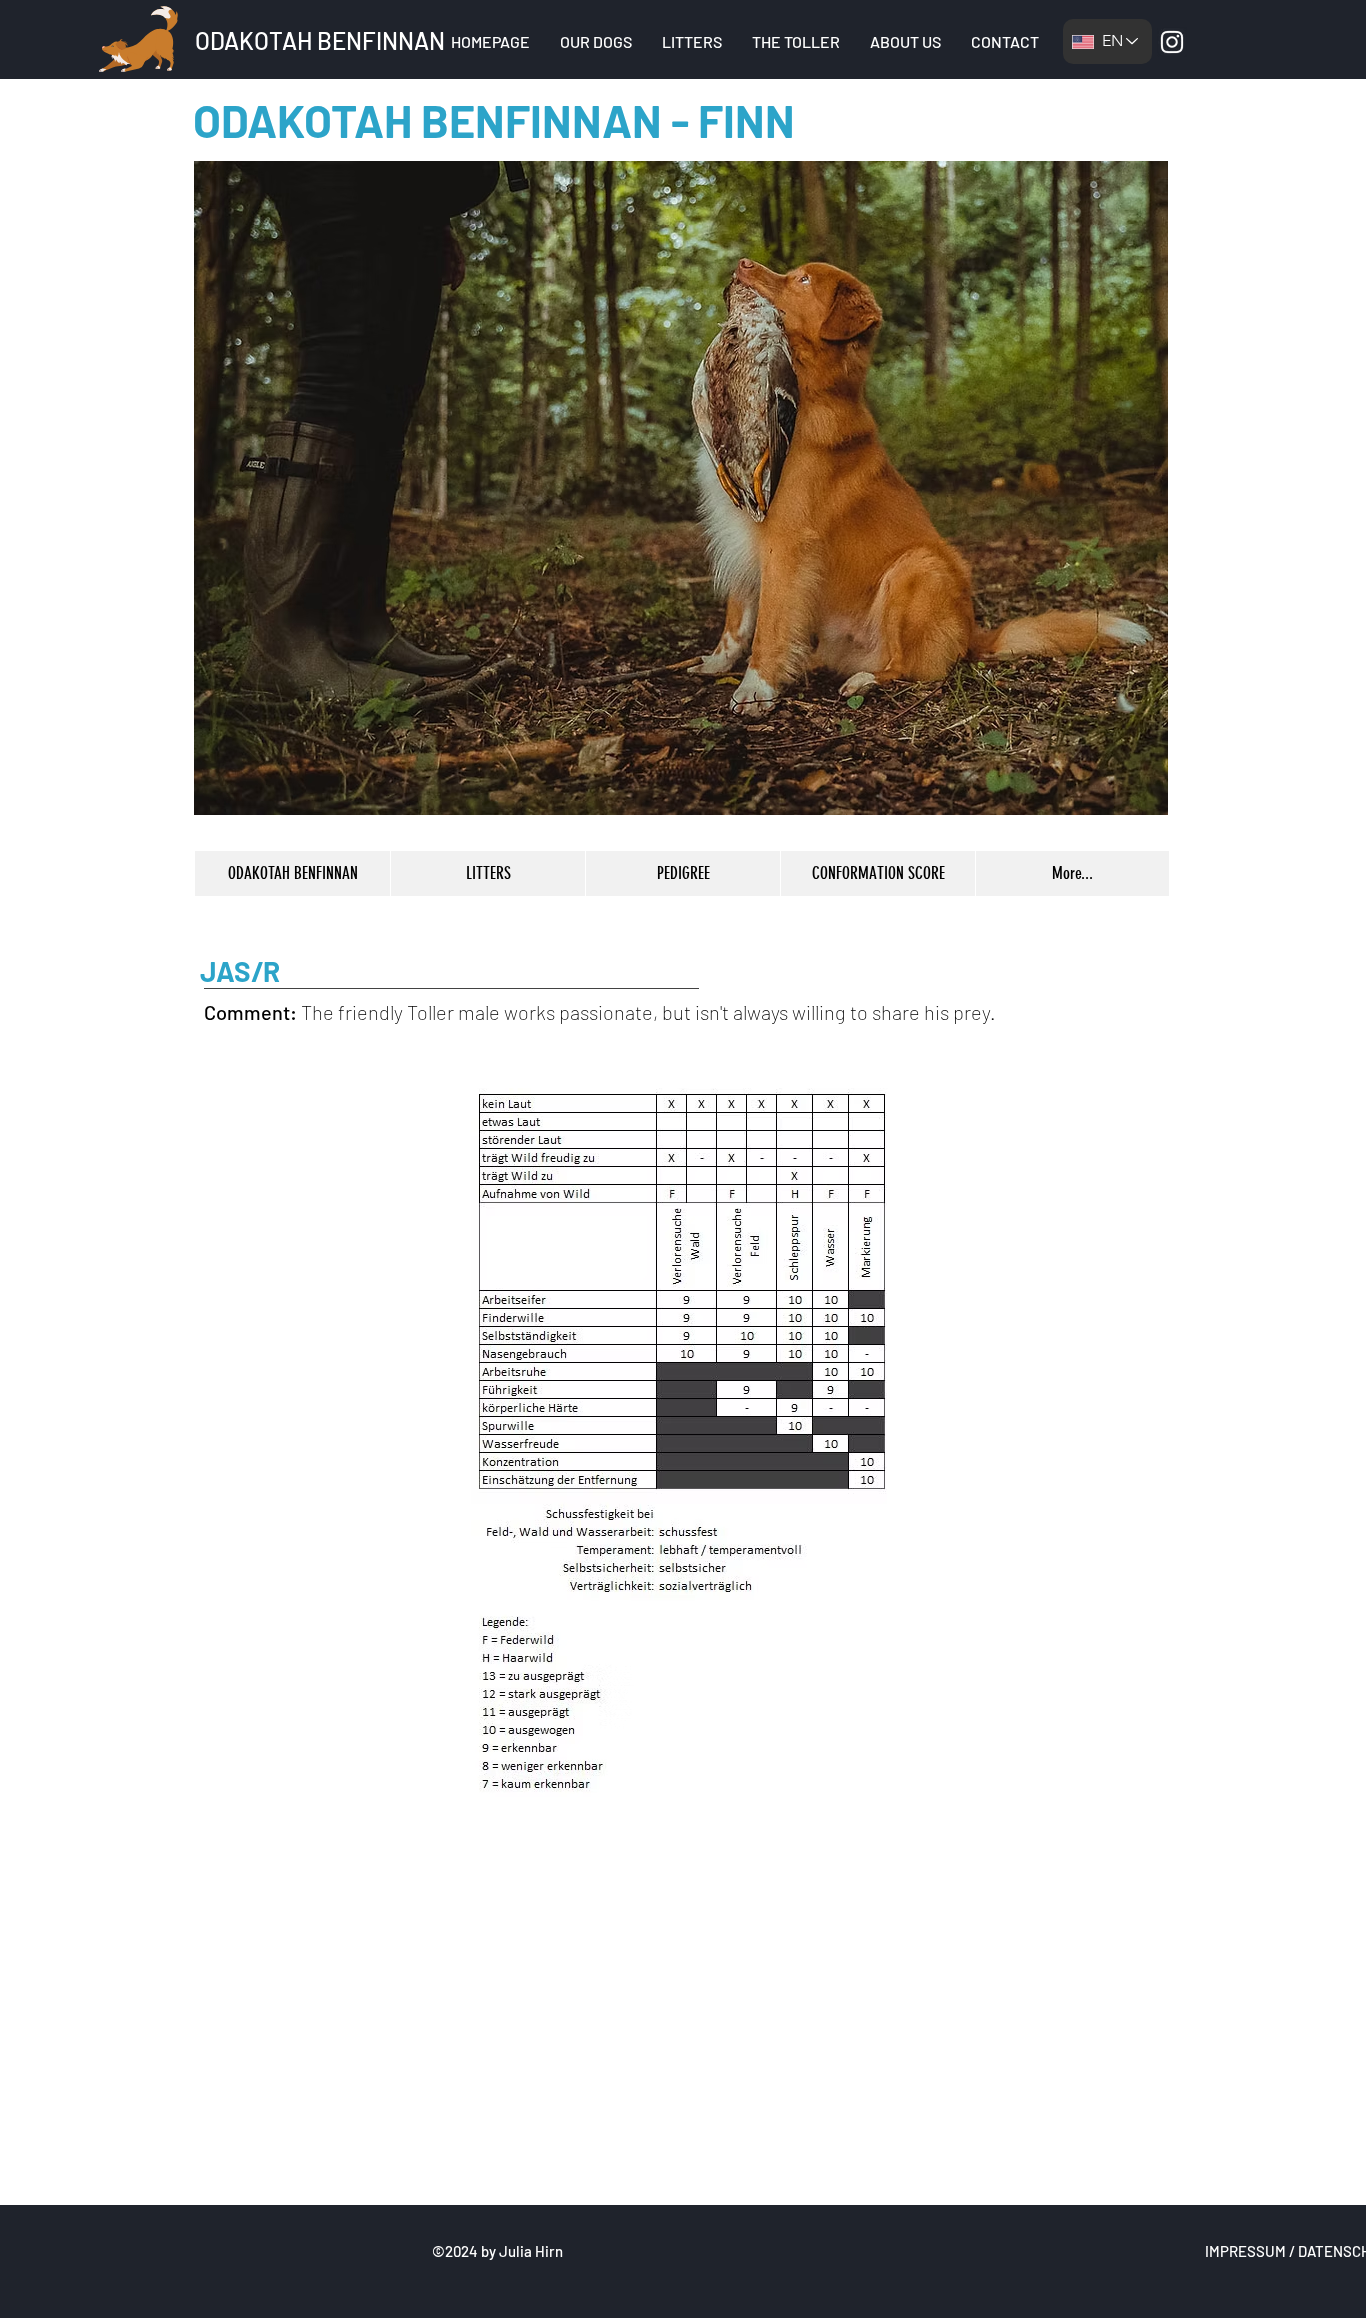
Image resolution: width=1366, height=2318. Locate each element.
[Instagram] (1172, 42)
